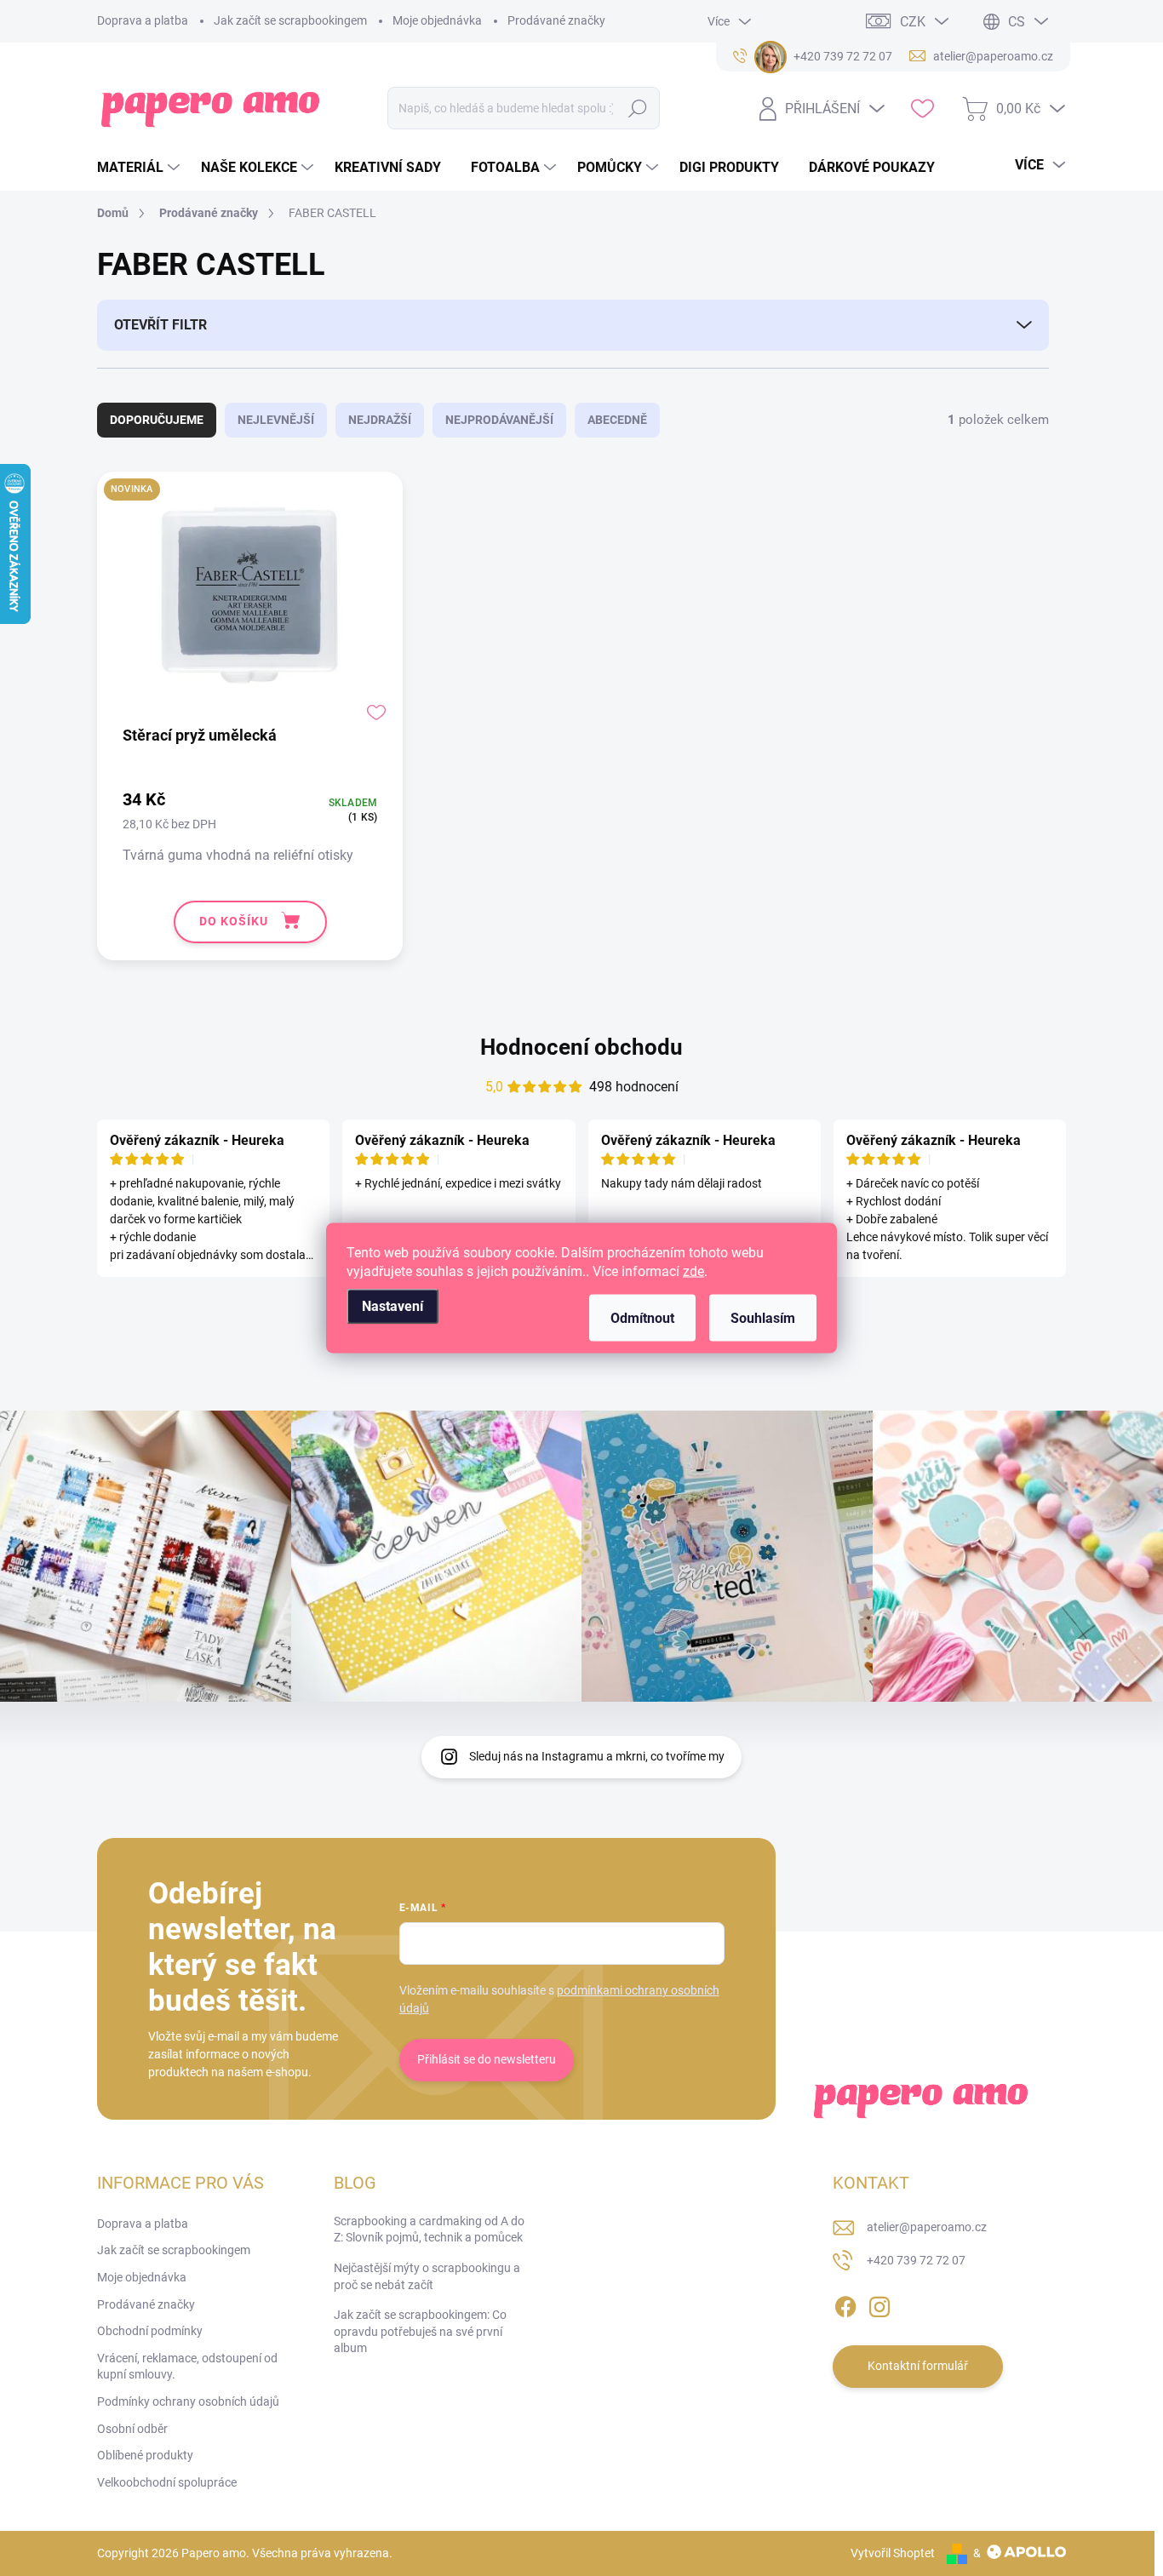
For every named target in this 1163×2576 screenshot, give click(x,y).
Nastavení (392, 1306)
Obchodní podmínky (150, 2331)
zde (693, 1271)
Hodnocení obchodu (581, 1047)
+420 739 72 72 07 (916, 2260)
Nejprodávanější (499, 420)
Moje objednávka (437, 20)
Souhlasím (763, 1318)
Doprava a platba (143, 20)
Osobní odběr (132, 2429)
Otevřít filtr (160, 325)
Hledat (638, 108)
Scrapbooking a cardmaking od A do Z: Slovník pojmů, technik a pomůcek (429, 2230)
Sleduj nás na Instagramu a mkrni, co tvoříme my (597, 1756)
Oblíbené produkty (145, 2455)
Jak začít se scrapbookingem (290, 20)
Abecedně (617, 420)
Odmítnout (642, 1318)
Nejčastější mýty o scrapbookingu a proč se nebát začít (427, 2276)
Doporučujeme (157, 420)
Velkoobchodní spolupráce (167, 2482)
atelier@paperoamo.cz (927, 2227)
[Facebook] (845, 2304)
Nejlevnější (276, 420)
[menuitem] (140, 168)
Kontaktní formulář (918, 2366)
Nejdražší (380, 420)
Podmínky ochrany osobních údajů (188, 2401)
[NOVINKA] (250, 604)
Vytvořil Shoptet (893, 2553)
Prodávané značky (556, 20)
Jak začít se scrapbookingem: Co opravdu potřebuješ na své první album (420, 2331)
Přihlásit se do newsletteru (487, 2059)
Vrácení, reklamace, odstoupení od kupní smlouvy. (187, 2367)
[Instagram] (879, 2304)
